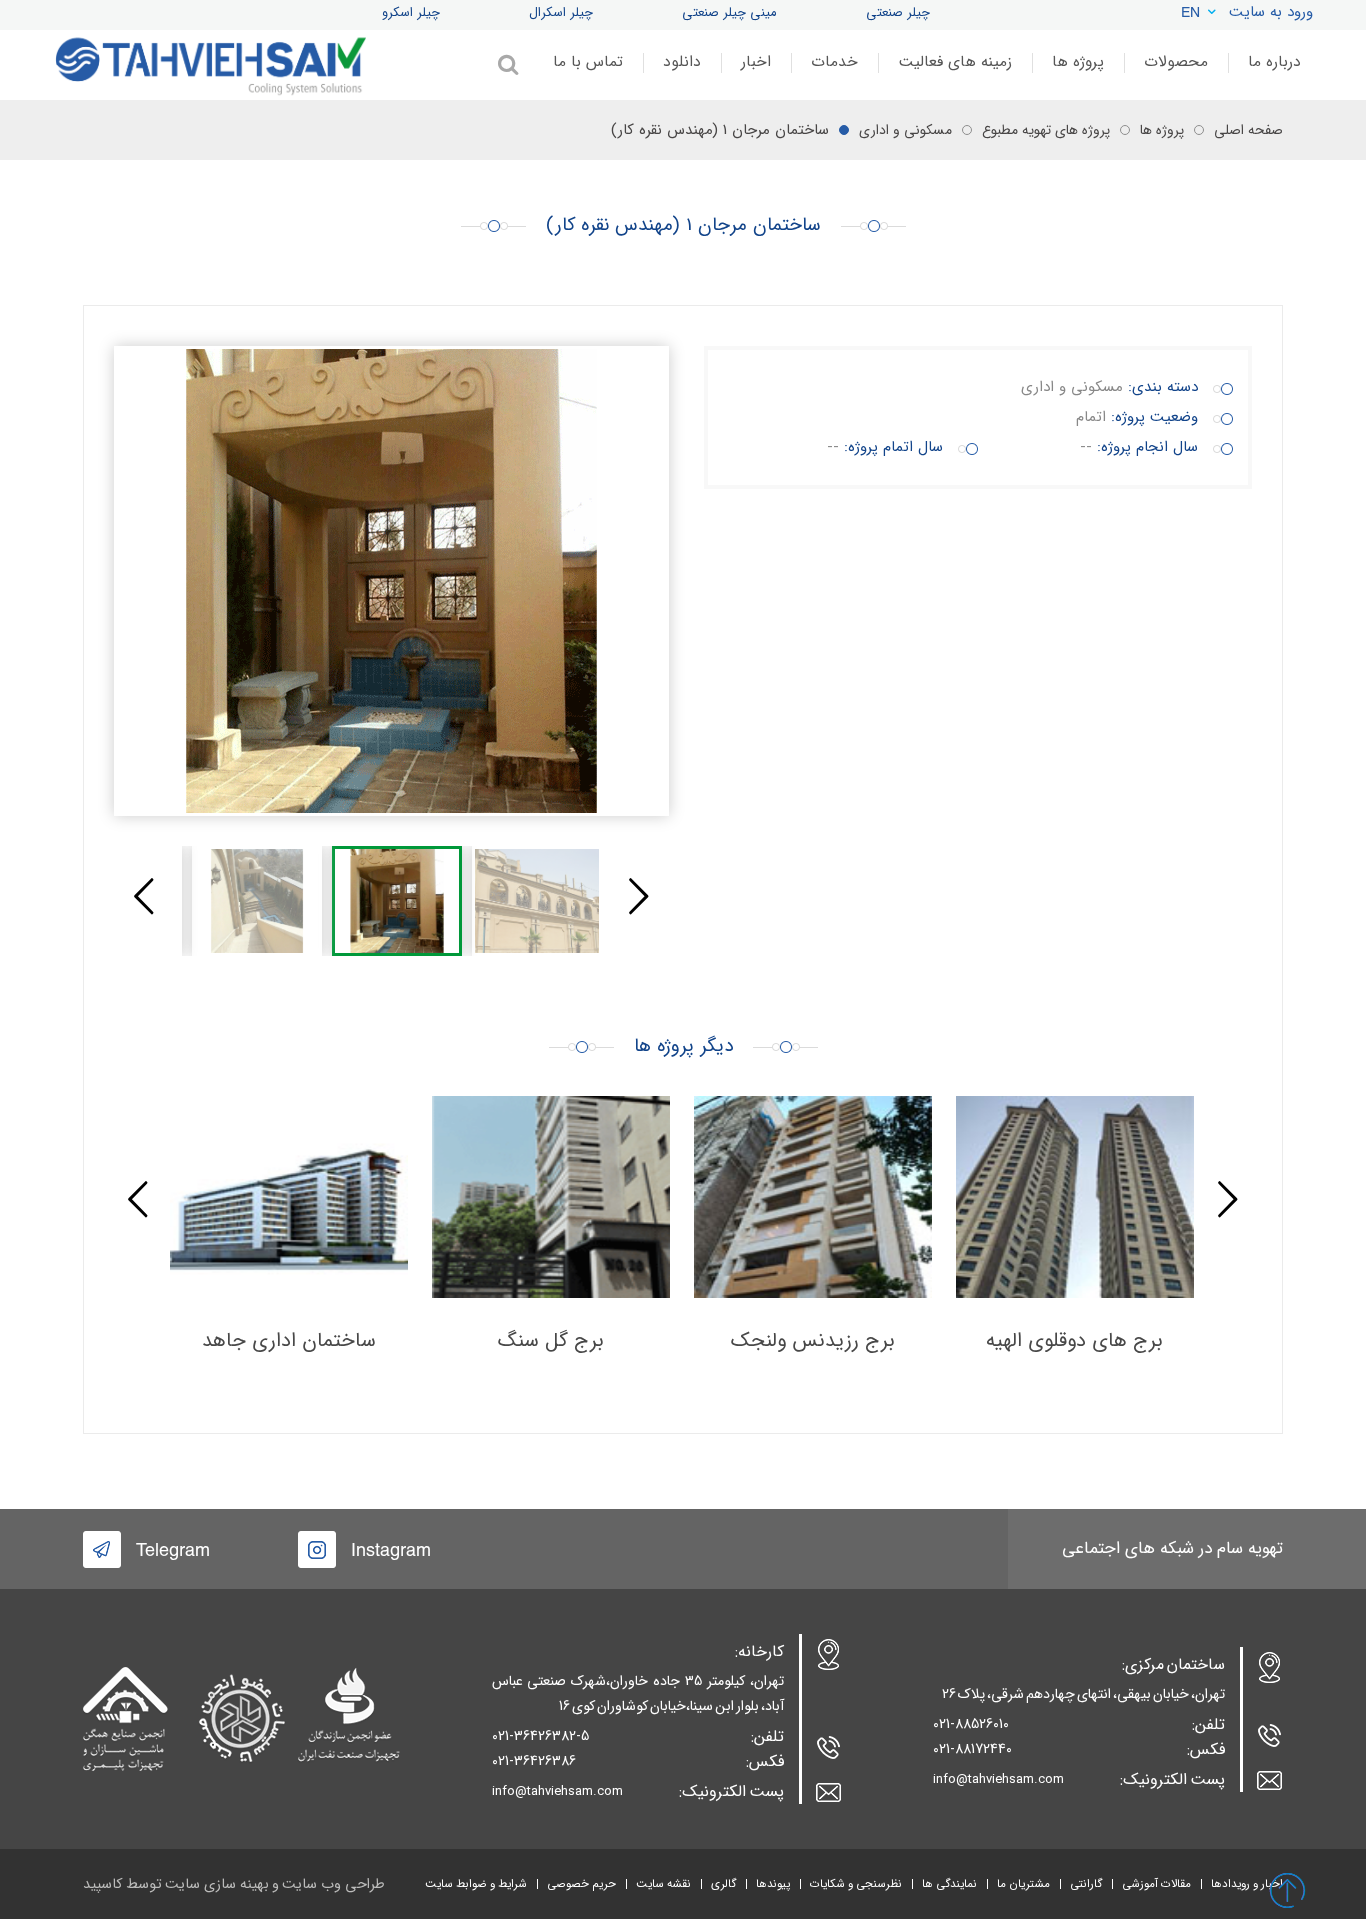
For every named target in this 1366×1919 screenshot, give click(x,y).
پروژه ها (1078, 62)
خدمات (834, 62)
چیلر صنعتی (898, 12)
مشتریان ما (1023, 1884)
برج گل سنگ (551, 1340)
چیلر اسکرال (561, 12)
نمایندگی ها (949, 1884)
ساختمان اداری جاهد (289, 1340)
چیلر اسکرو (411, 12)
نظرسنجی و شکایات (856, 1884)
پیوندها (773, 1884)
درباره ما (1274, 62)
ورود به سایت (1271, 12)
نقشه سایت (663, 1884)
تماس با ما (588, 62)
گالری (723, 1884)
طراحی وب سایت (333, 1884)
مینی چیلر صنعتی (729, 12)
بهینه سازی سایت (217, 1884)
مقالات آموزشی (1156, 1884)
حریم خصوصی (581, 1884)
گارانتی (1086, 1884)
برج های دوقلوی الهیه (1074, 1340)
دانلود (682, 62)
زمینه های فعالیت (955, 62)
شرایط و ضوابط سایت (476, 1884)
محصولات (1176, 62)
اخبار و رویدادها (1247, 1884)
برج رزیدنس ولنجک (813, 1340)
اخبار (756, 62)
